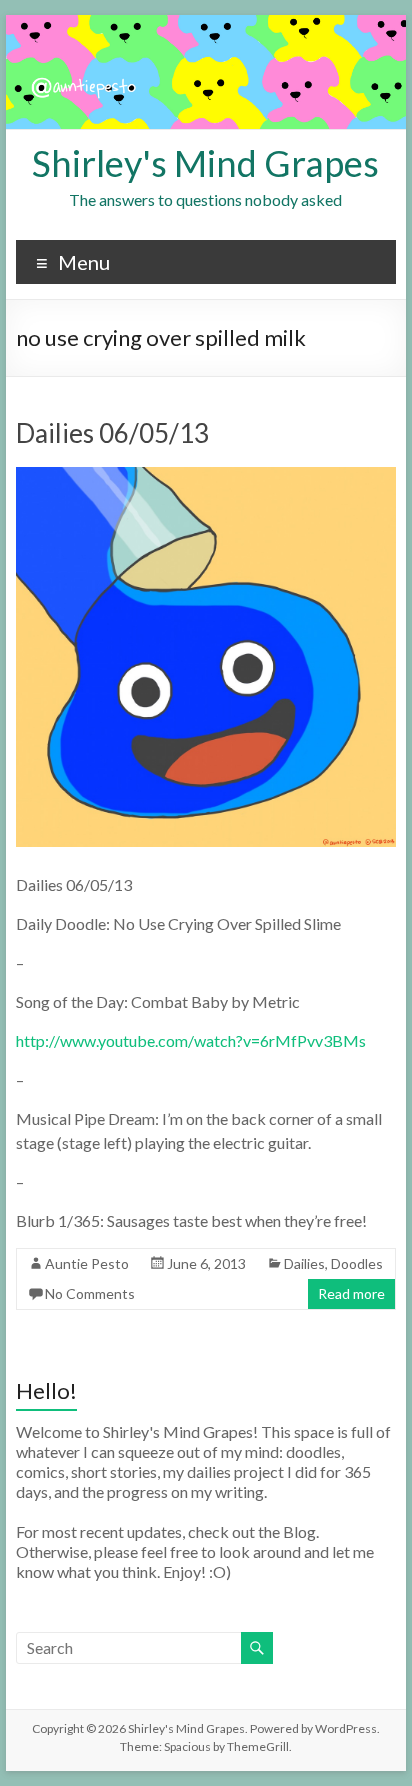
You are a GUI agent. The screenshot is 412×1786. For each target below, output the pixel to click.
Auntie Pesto (87, 1263)
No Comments (90, 1293)
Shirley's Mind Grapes (205, 163)
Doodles (357, 1263)
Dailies (304, 1263)
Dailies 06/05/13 (112, 433)
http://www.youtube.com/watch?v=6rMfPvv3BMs (191, 1040)
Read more (351, 1293)
